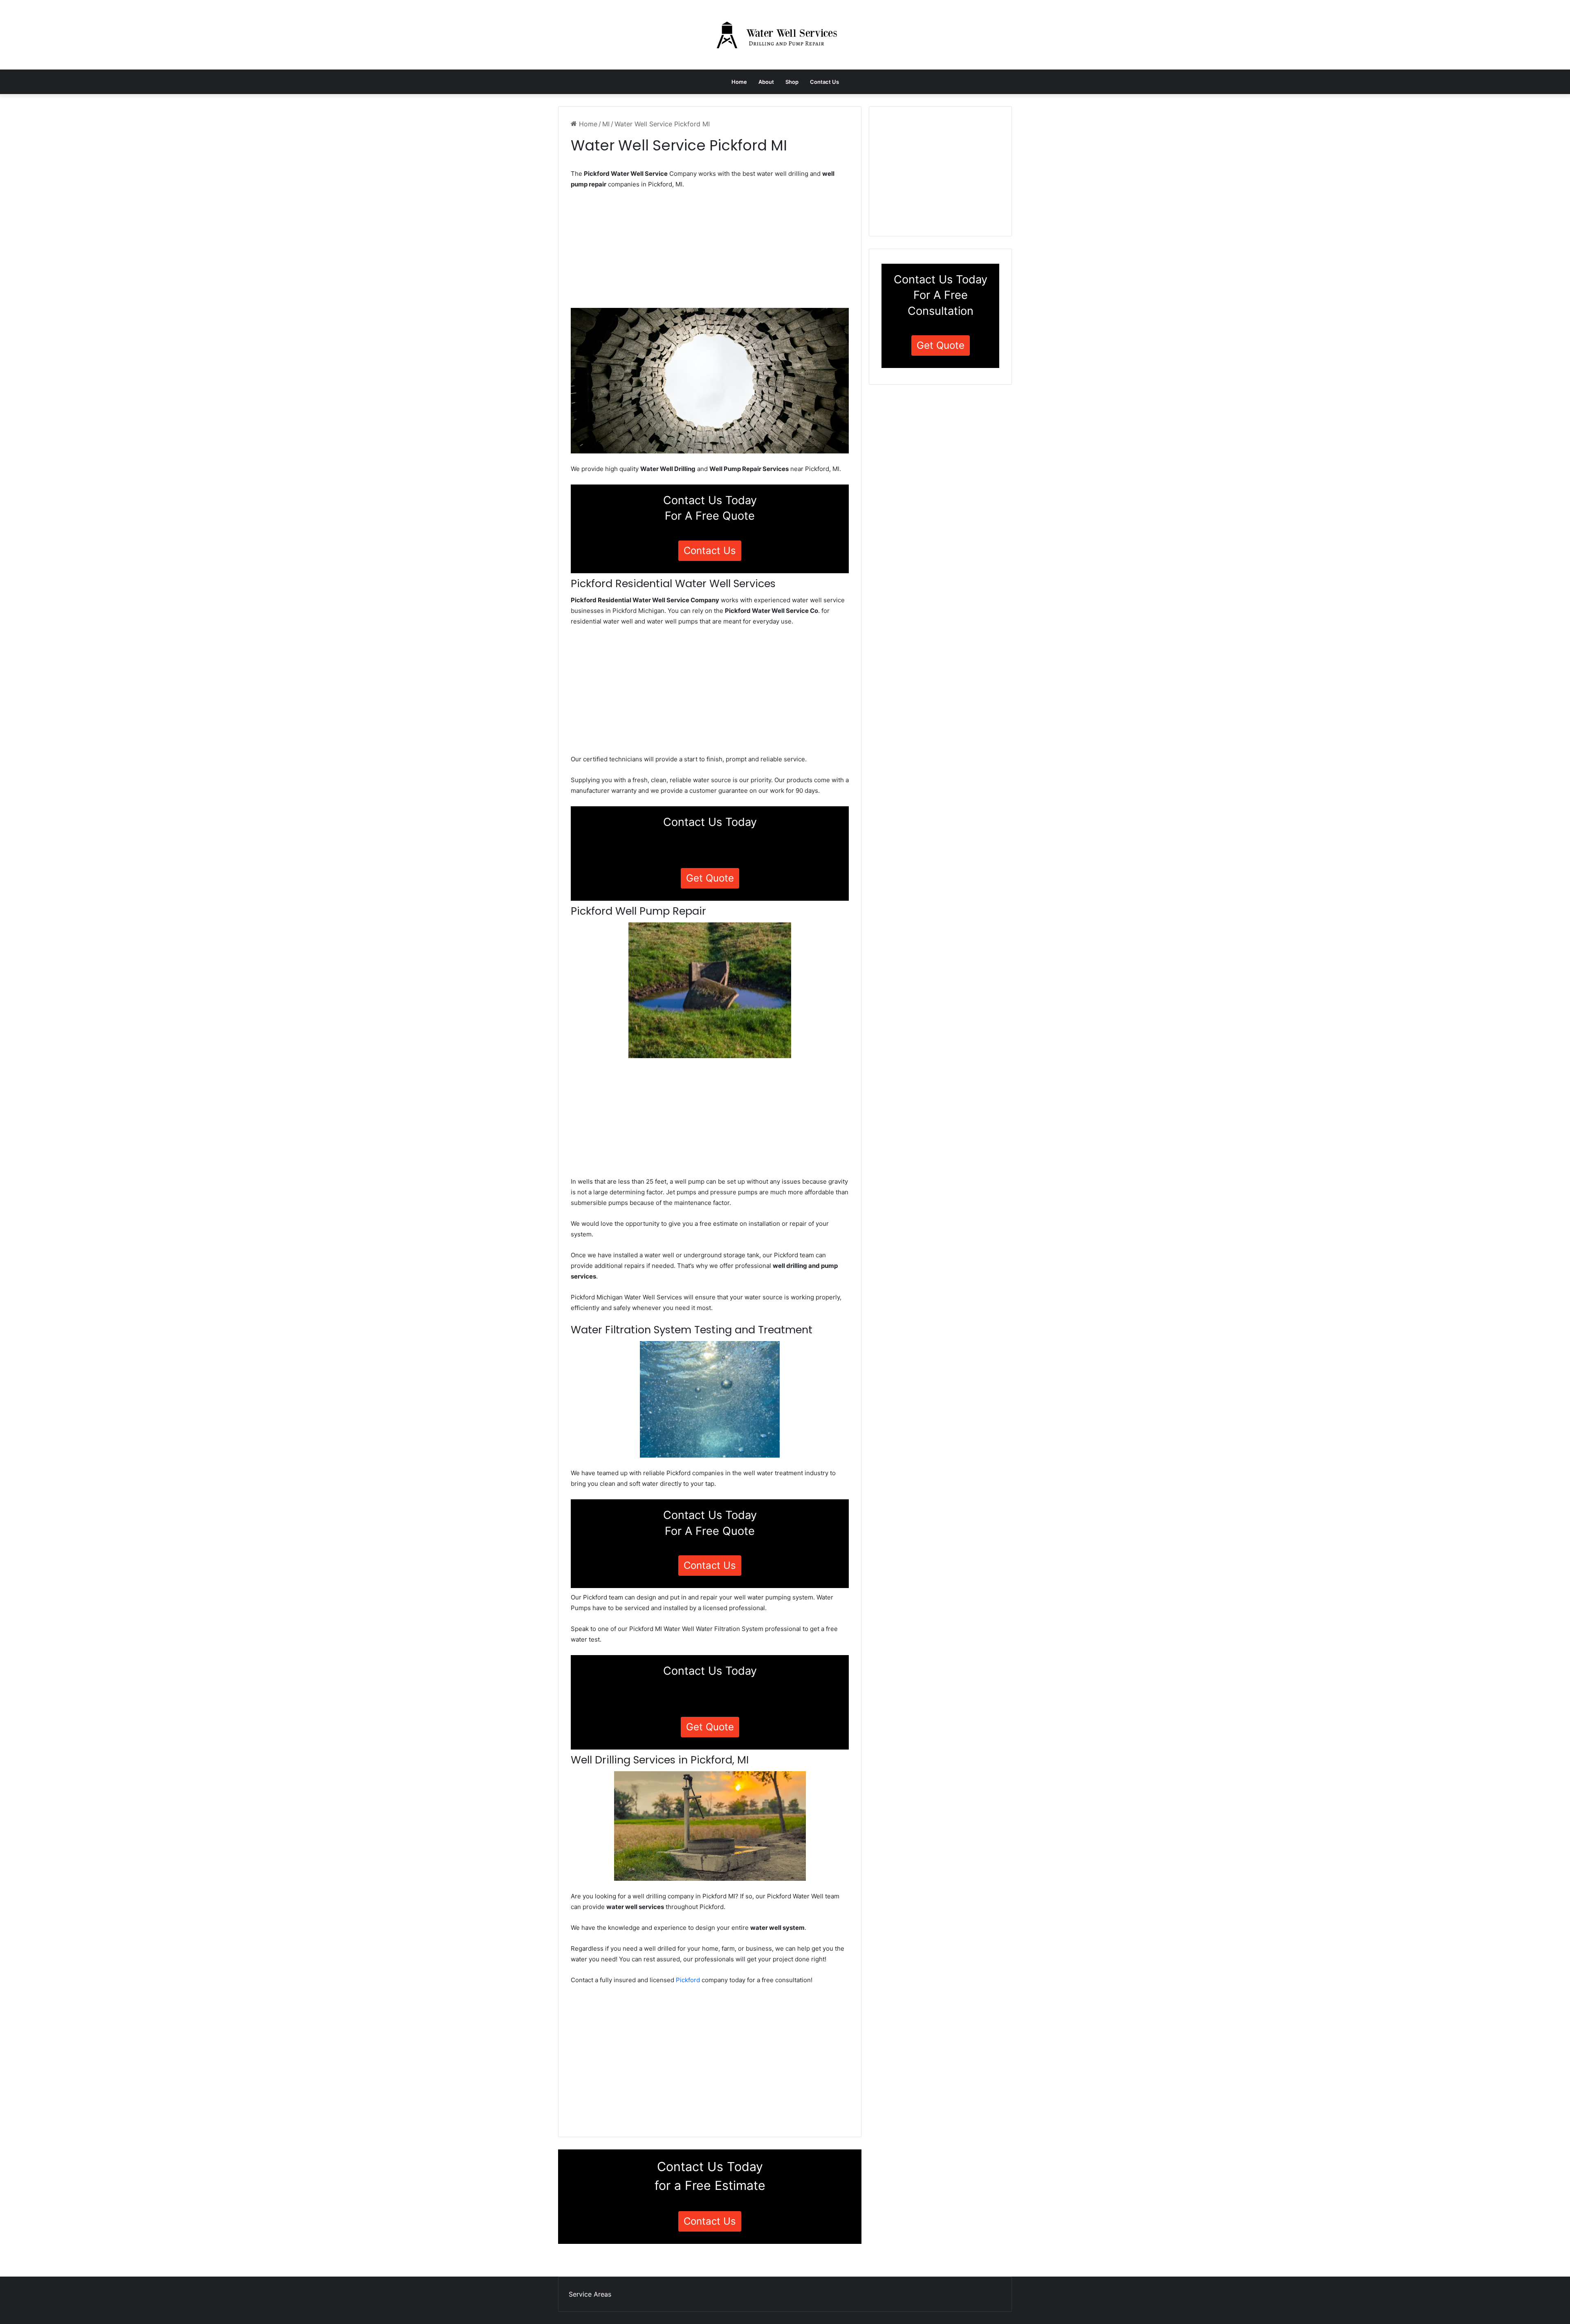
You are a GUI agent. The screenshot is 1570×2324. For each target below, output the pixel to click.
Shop (792, 82)
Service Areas (590, 2294)
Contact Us (824, 82)
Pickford (688, 1980)
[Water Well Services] (785, 35)
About (766, 82)
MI (606, 124)
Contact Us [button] (710, 551)
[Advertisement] (710, 251)
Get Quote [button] (710, 878)
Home (739, 82)
